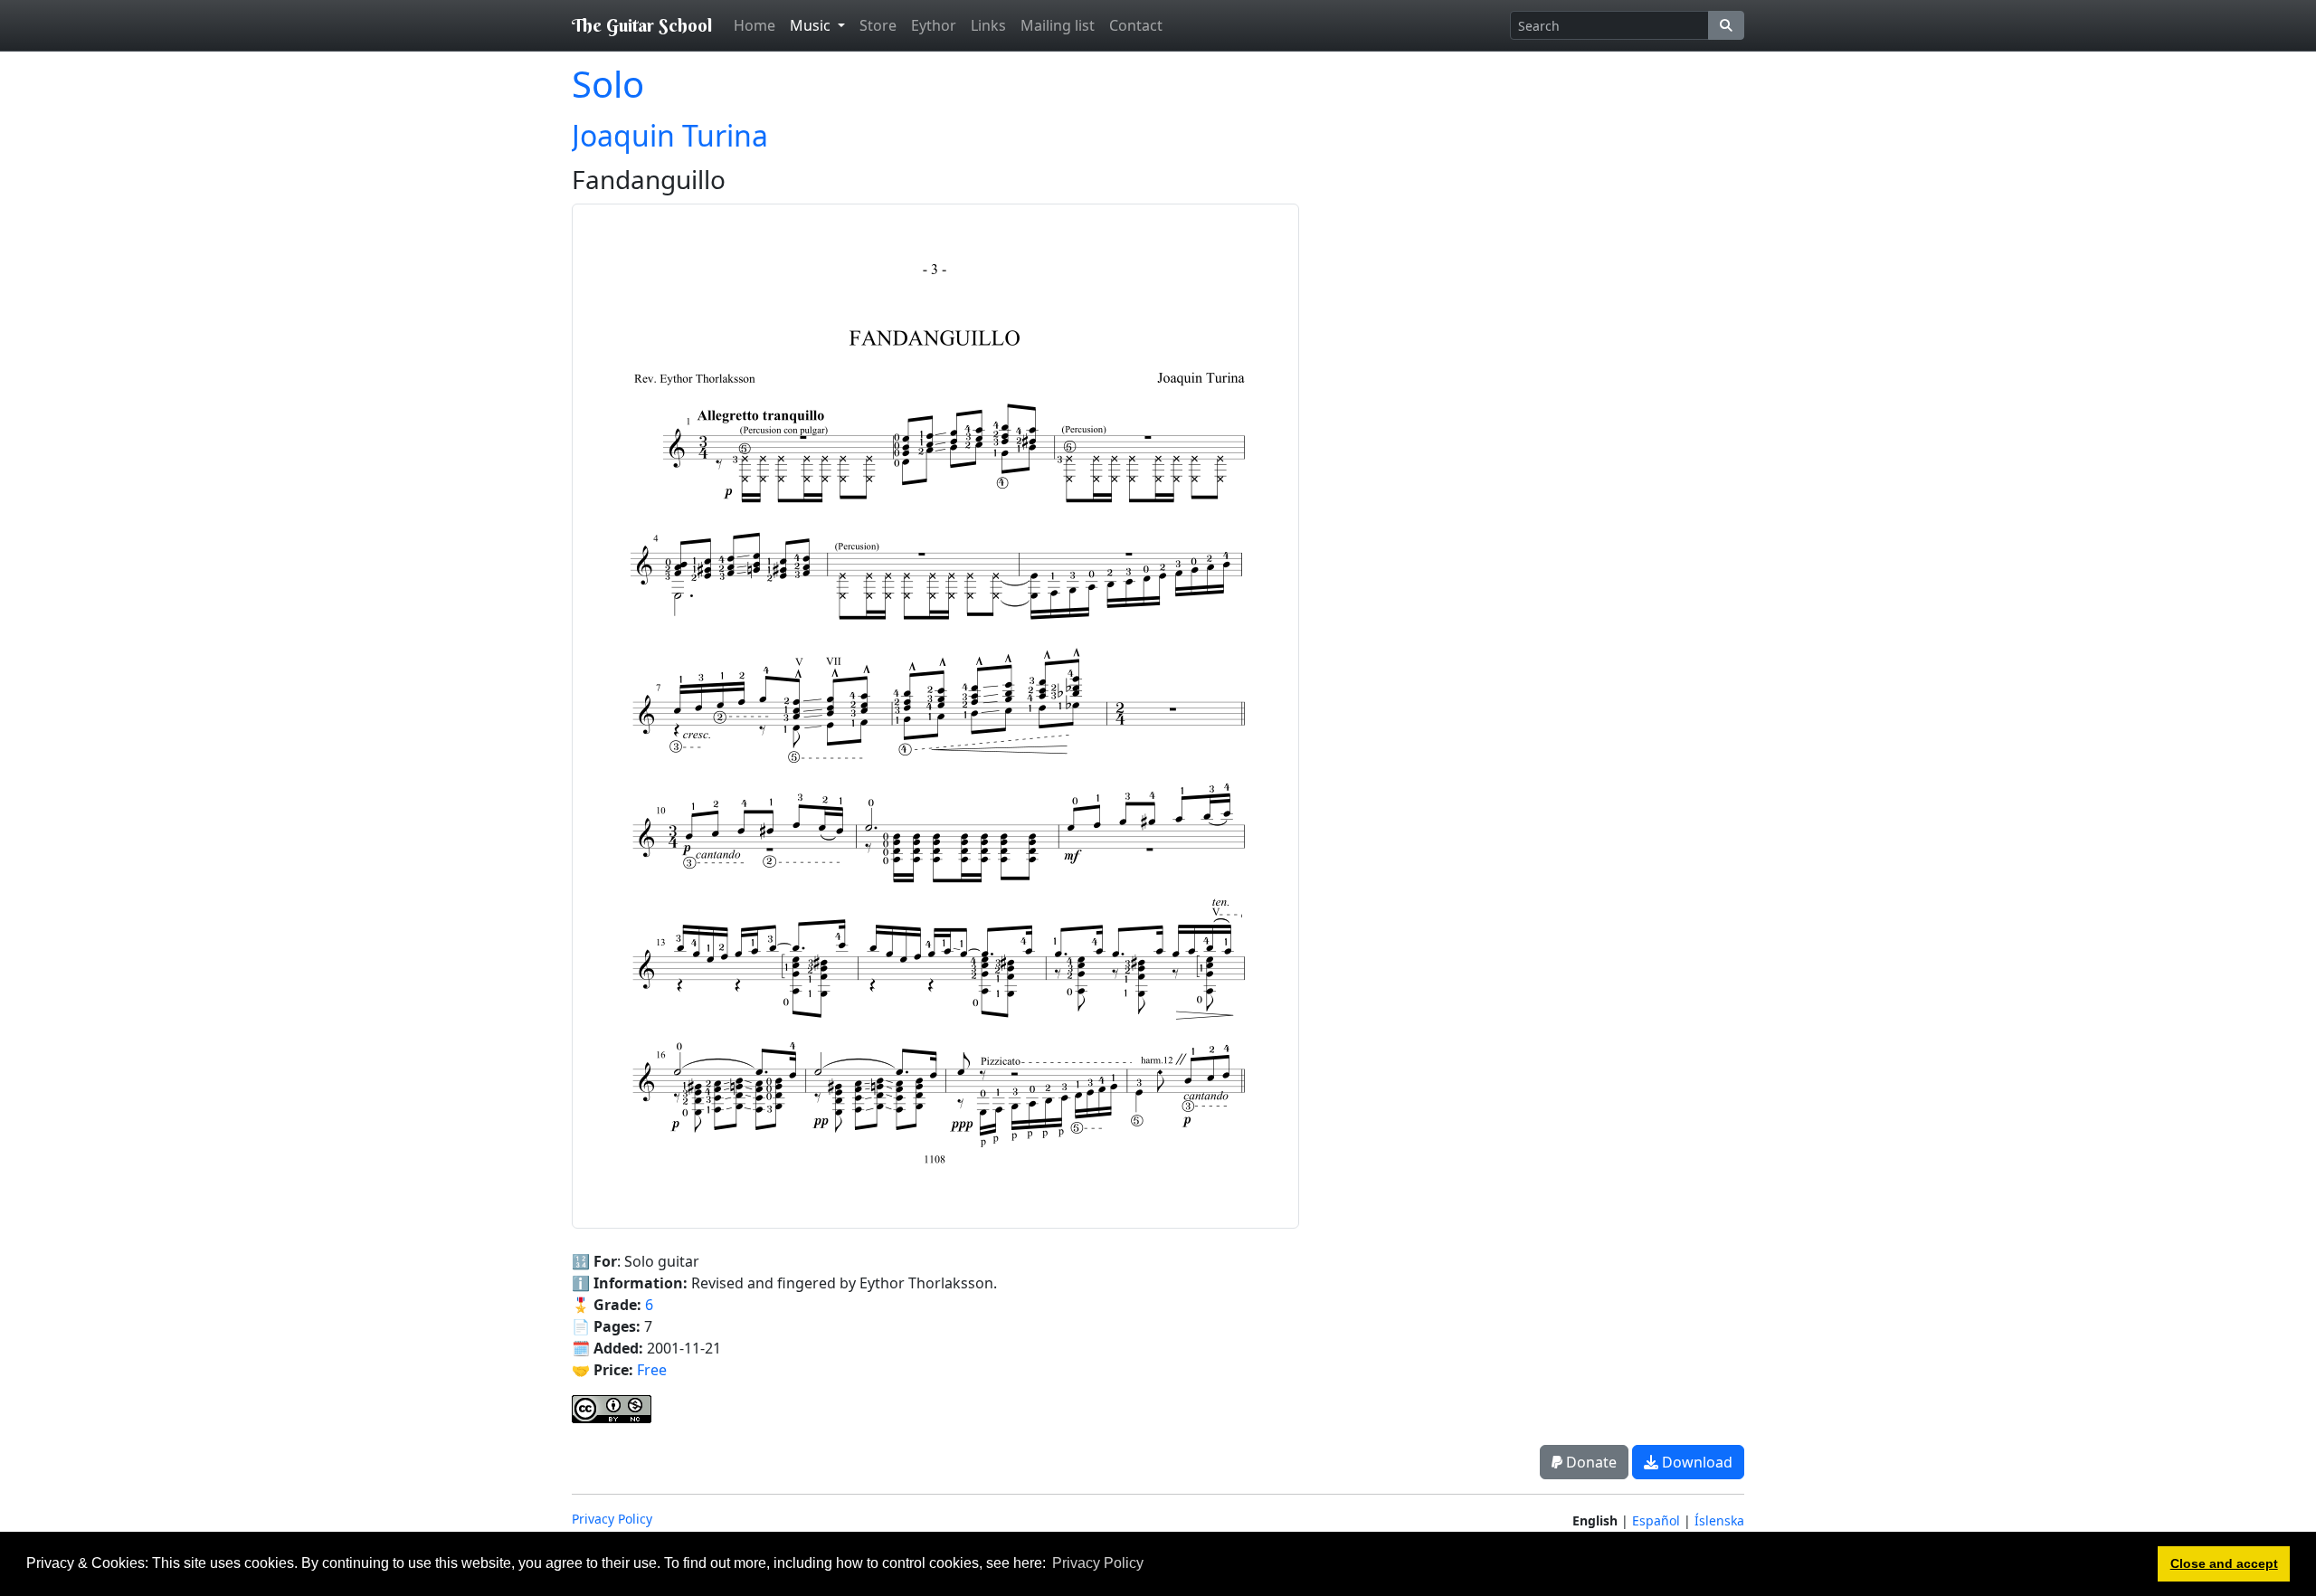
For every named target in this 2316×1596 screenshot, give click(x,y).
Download (1695, 1462)
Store (878, 25)
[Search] (1726, 25)
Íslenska (1719, 1520)
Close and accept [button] (2224, 1563)
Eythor (934, 25)
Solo (608, 84)
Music (812, 25)
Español (1656, 1520)
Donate (1590, 1462)
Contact (1136, 25)
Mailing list (1058, 25)
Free (652, 1370)
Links (988, 25)
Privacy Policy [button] (1098, 1563)
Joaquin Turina (670, 135)
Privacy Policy (612, 1519)
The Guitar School (642, 25)
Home (755, 25)
